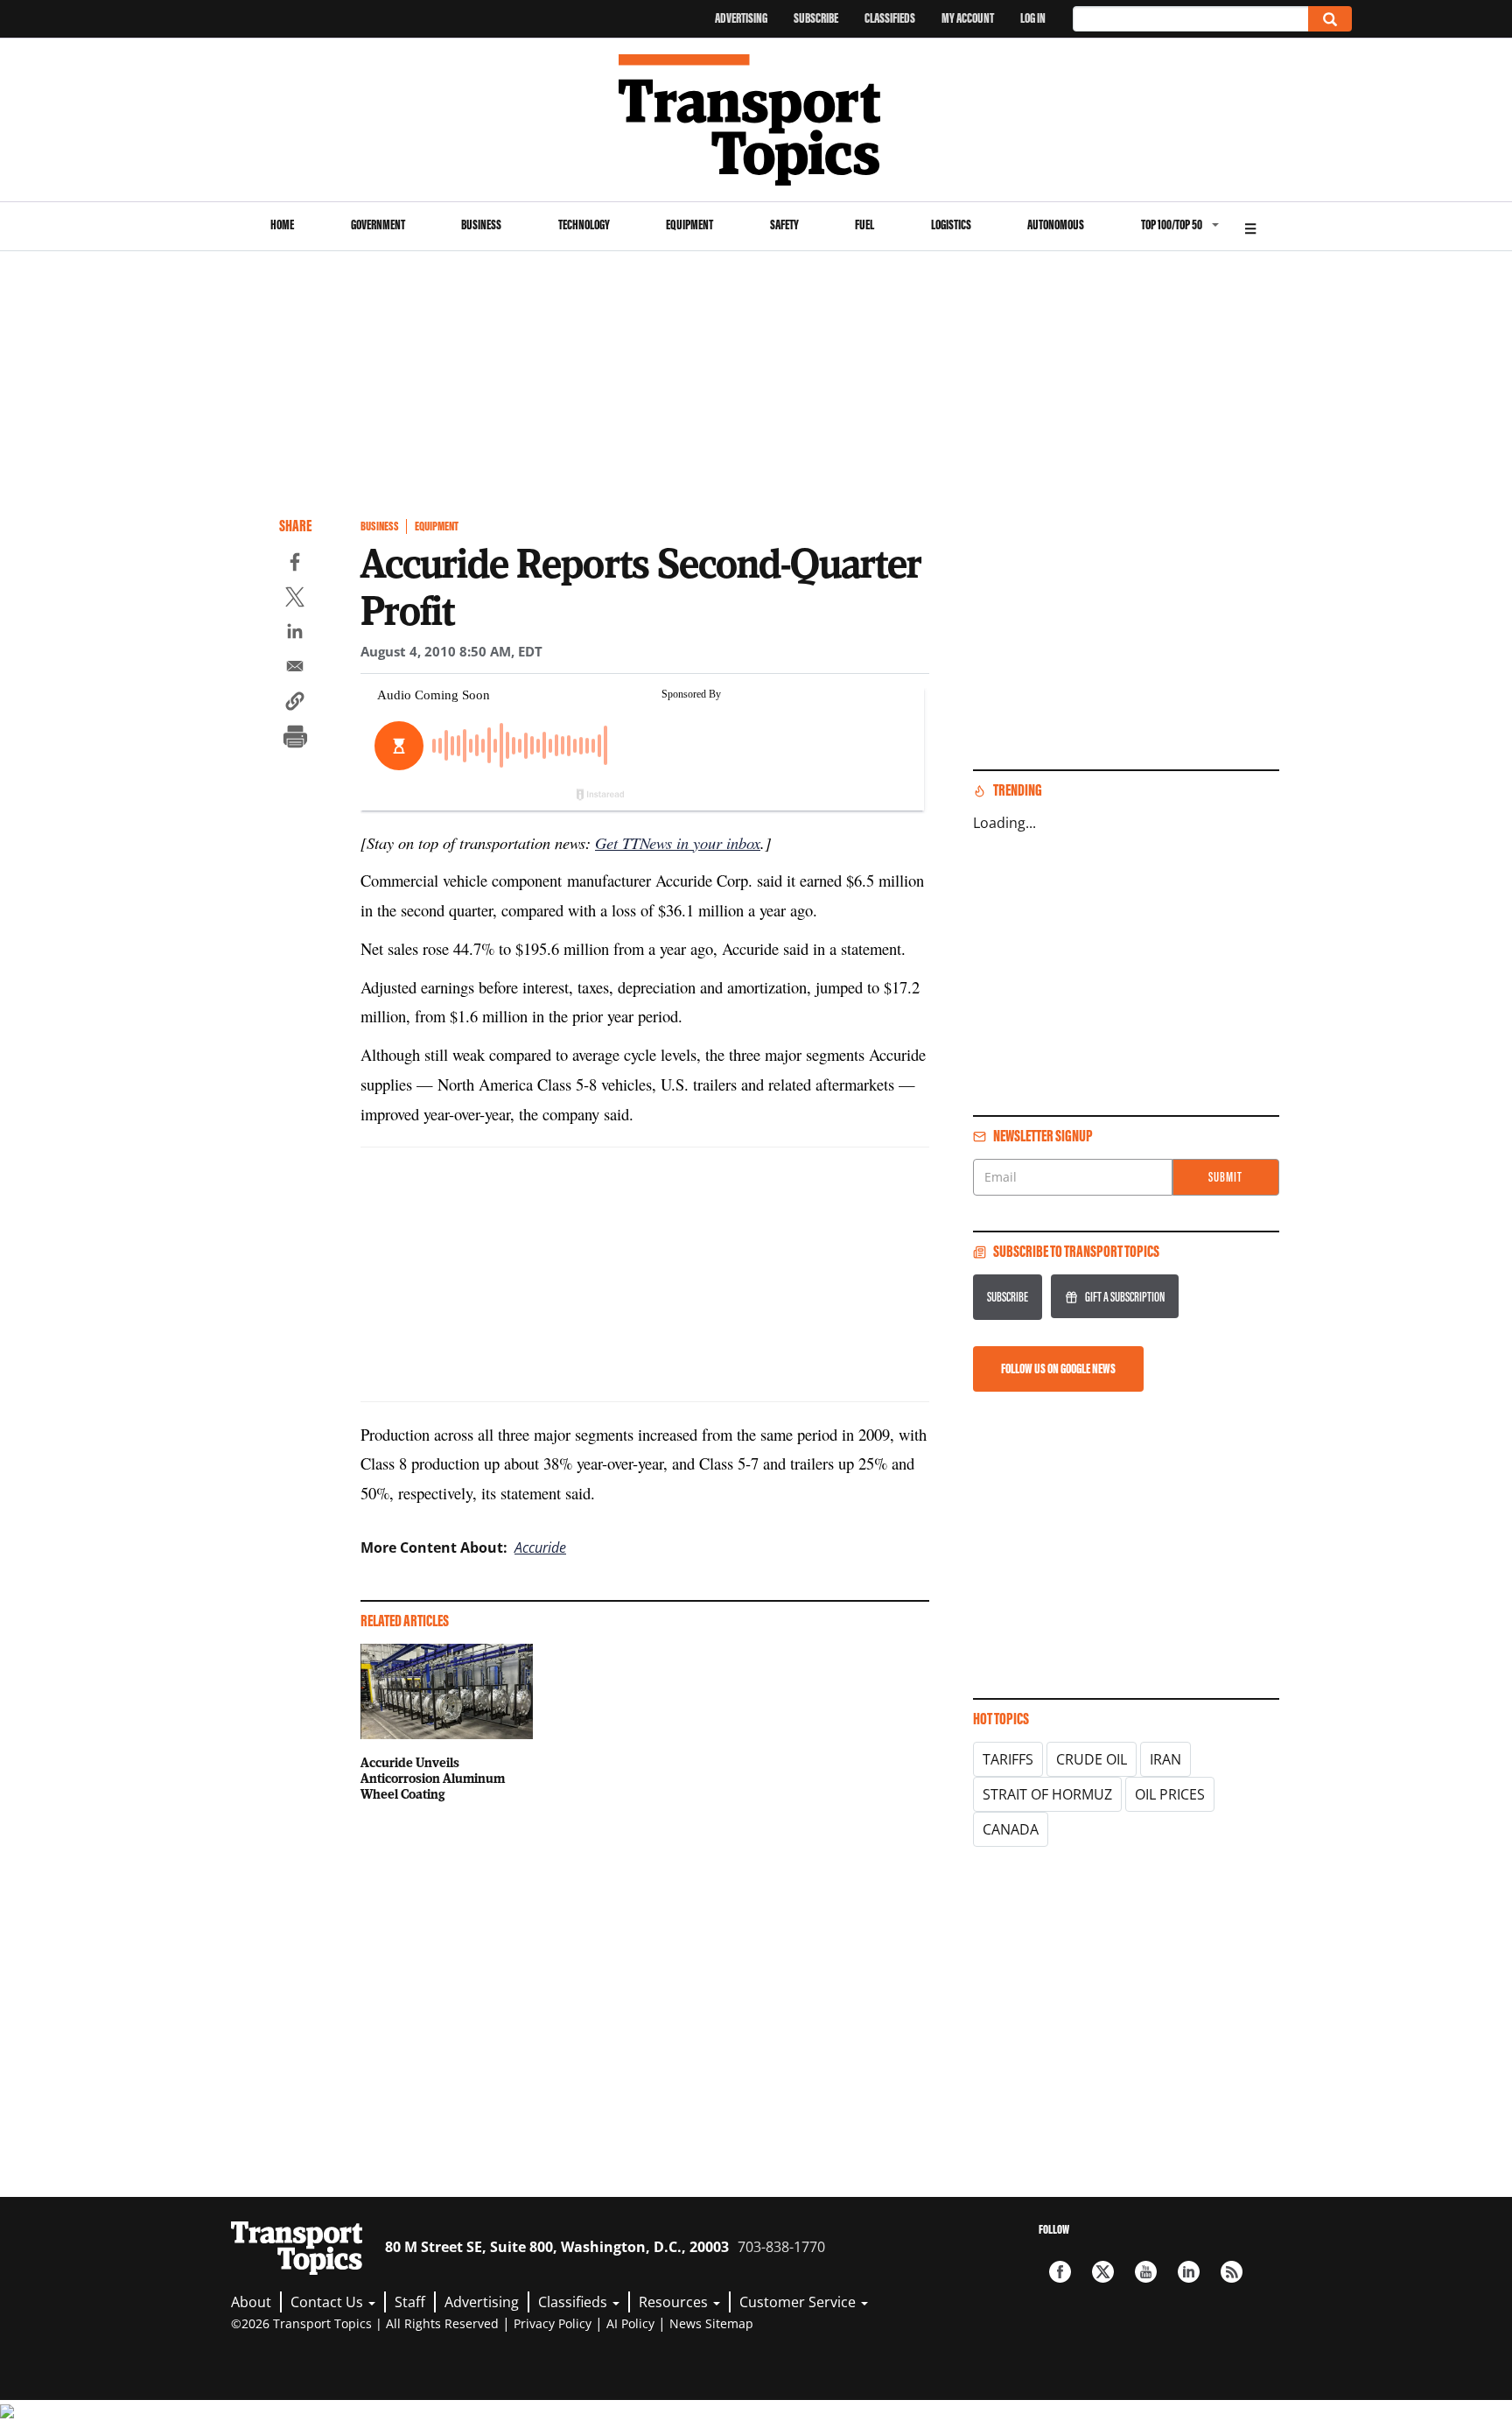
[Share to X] (295, 600)
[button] (295, 704)
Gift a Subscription (1125, 1297)
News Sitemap (711, 2323)
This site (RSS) (1232, 2272)
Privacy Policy (553, 2323)
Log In (1033, 18)
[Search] (1330, 19)
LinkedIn (1189, 2272)
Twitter (1103, 2272)
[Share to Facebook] (295, 565)
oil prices (1170, 1794)
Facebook (1060, 2272)
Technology (584, 225)
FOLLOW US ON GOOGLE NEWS (1058, 1368)
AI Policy (630, 2323)
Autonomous (1056, 225)
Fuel (864, 225)
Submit (1225, 1177)
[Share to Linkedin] (295, 634)
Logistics (951, 225)
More (1250, 226)
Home (282, 225)
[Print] (295, 739)
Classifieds (890, 18)
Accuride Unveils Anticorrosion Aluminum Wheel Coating (433, 1778)
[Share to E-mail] (295, 669)
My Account (968, 18)
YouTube (1146, 2272)
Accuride (540, 1547)
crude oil (1092, 1759)
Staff (410, 2302)
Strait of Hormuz (1047, 1794)
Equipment (689, 225)
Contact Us (329, 2302)
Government (378, 225)
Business (481, 225)
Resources (675, 2302)
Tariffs (1008, 1759)
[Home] (756, 120)
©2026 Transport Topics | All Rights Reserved (365, 2323)
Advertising (741, 18)
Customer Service (799, 2302)
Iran (1165, 1759)
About (251, 2302)
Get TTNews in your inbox (678, 842)
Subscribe (816, 18)
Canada (1011, 1829)
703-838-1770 (781, 2247)
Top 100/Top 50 (1172, 225)
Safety (784, 225)
